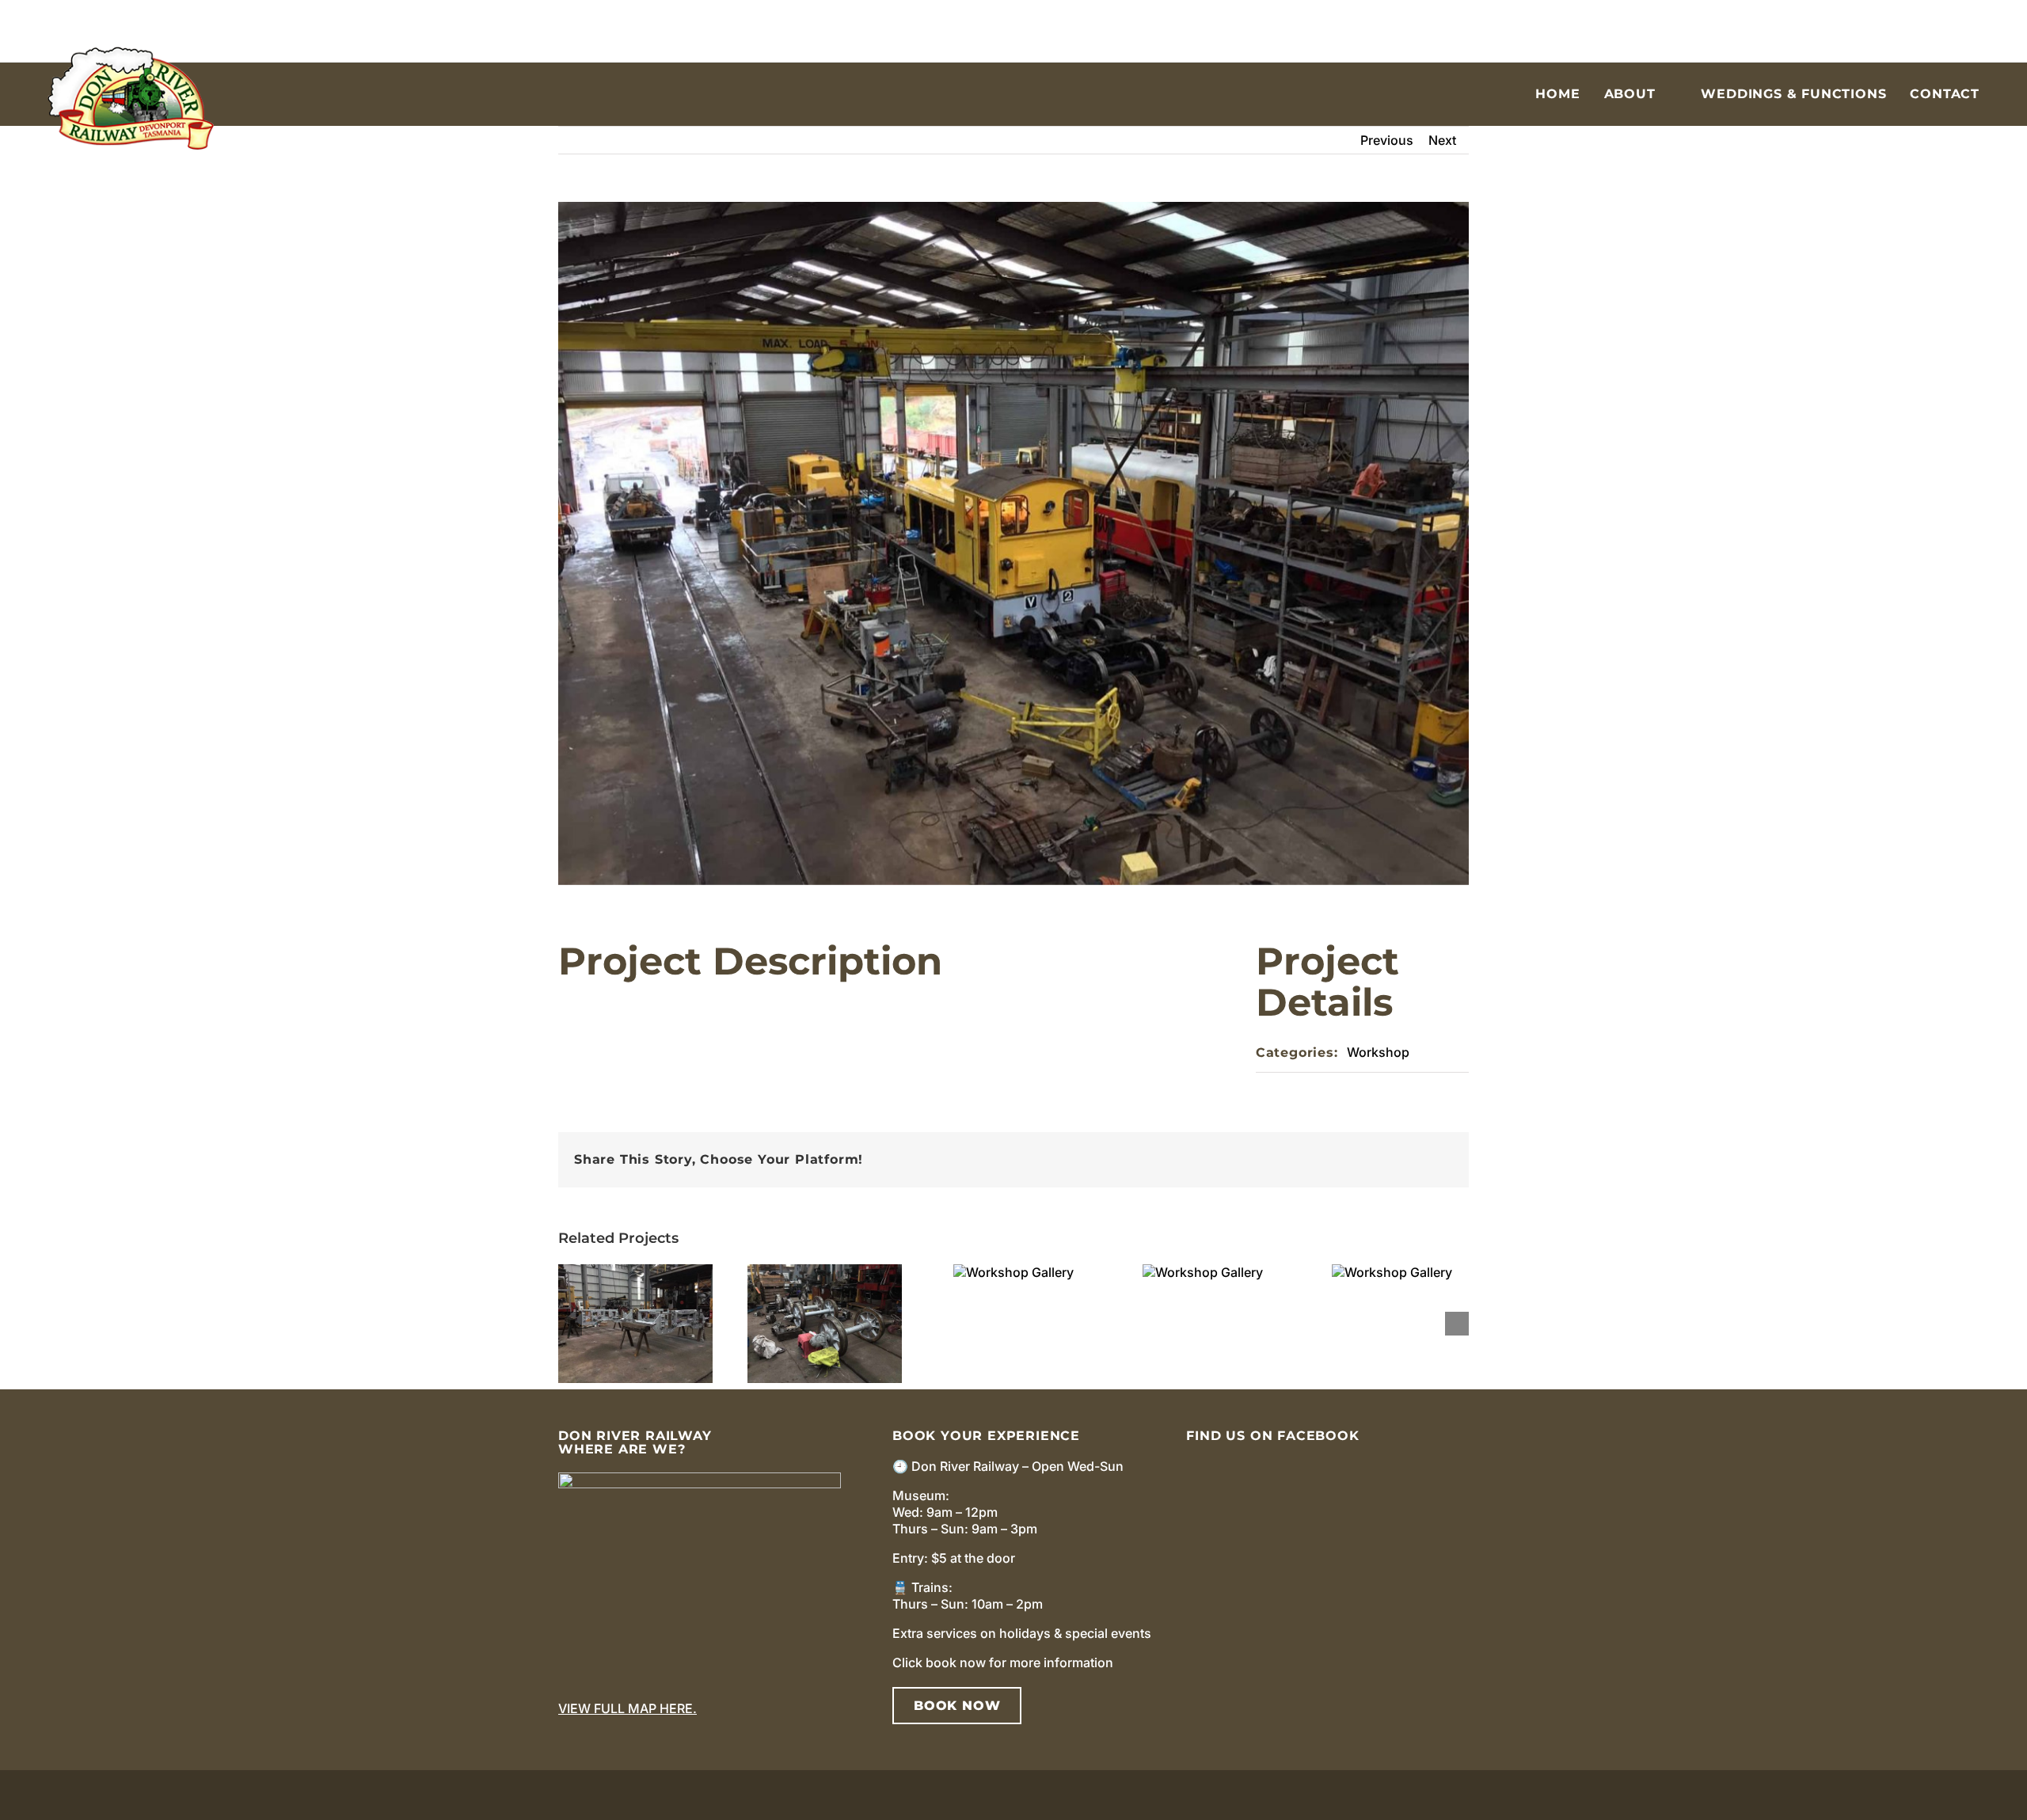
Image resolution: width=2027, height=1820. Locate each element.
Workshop (1378, 1052)
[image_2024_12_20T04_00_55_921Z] (700, 1479)
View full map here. (627, 1708)
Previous (1387, 140)
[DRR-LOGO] (131, 53)
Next (1442, 140)
